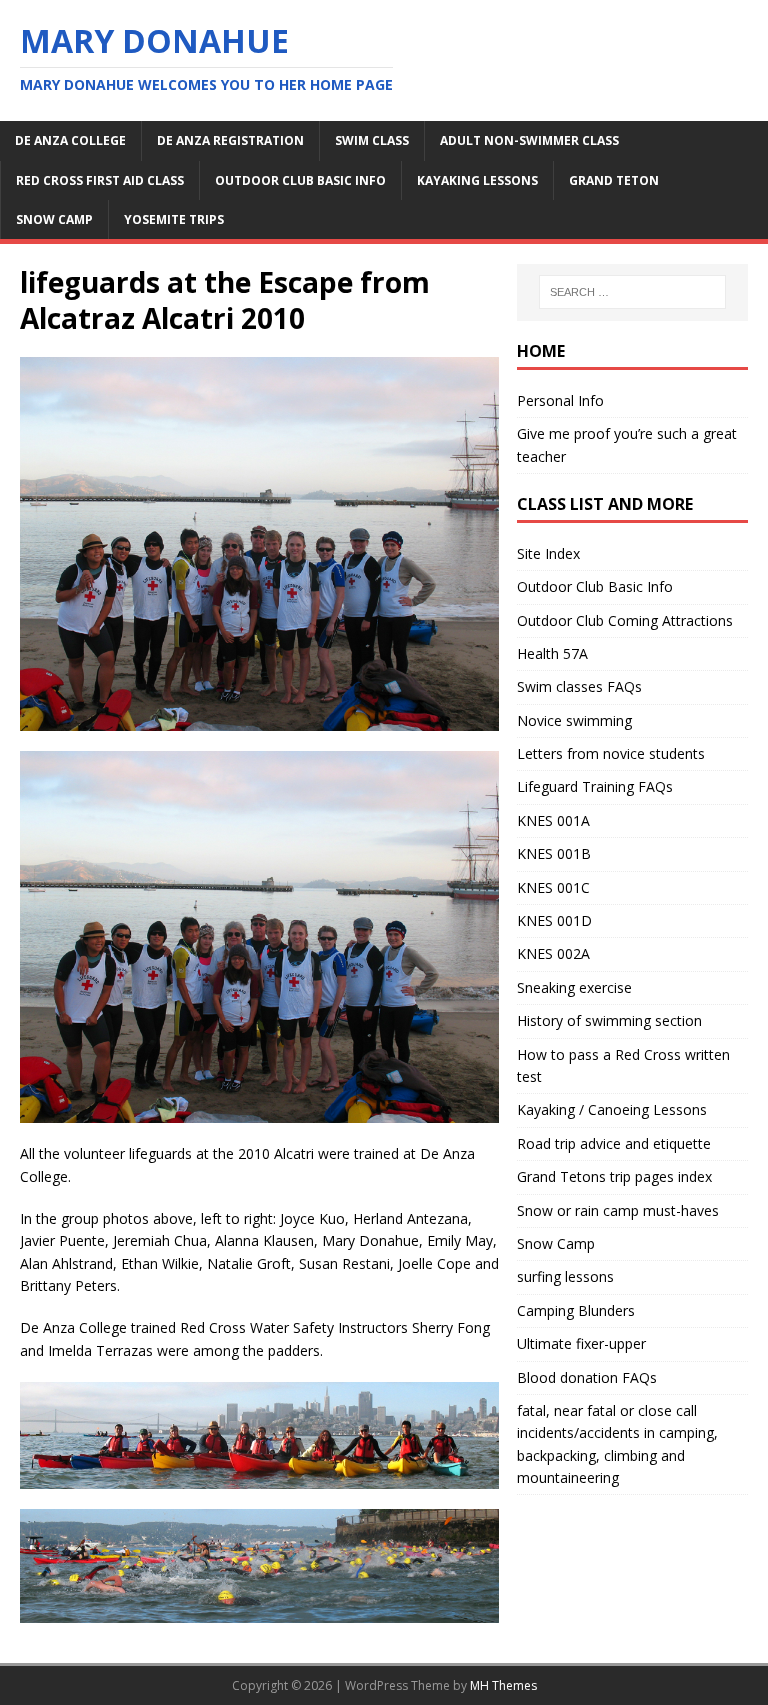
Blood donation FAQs (587, 1377)
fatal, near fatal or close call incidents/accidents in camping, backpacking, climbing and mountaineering (617, 1444)
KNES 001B (554, 853)
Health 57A (552, 653)
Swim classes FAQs (579, 686)
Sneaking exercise (574, 987)
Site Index (548, 553)
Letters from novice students (611, 753)
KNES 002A (553, 953)
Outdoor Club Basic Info (300, 180)
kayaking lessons (477, 180)
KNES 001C (553, 887)
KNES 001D (554, 920)
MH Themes (503, 1685)
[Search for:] (632, 292)
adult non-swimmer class (529, 140)
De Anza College (70, 140)
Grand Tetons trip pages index (614, 1176)
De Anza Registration (230, 140)
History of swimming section (609, 1020)
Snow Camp (556, 1243)
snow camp (54, 219)
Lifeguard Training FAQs (595, 786)
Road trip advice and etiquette (614, 1143)
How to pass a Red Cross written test (623, 1065)
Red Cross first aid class (100, 180)
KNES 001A (553, 820)
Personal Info (560, 400)
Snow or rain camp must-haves (618, 1210)
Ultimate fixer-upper (581, 1343)
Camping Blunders (576, 1310)
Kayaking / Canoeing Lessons (612, 1109)
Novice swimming (574, 720)
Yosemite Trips (174, 219)
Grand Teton (614, 180)
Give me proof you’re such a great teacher (627, 444)
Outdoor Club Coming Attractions (625, 620)
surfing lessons (565, 1276)
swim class (372, 140)
